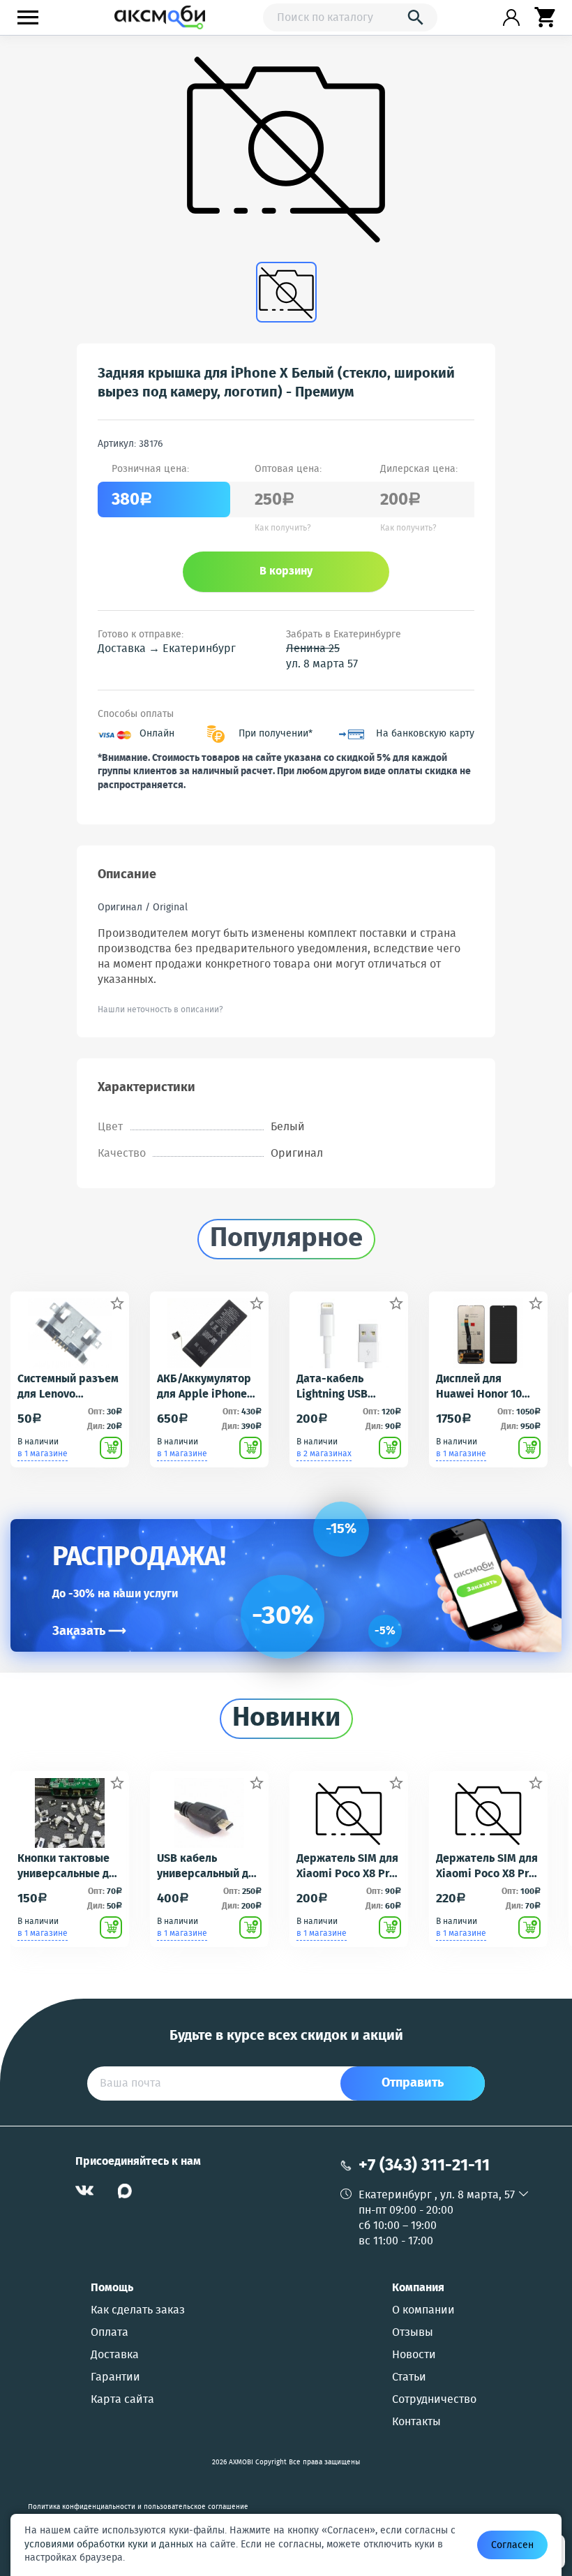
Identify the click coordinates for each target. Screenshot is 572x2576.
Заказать (89, 1631)
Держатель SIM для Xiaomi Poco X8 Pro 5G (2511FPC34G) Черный (487, 1867)
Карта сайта (122, 2400)
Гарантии (115, 2378)
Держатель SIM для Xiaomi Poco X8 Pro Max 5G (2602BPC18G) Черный (347, 1867)
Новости (414, 2355)
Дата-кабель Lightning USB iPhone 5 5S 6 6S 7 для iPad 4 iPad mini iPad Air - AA (343, 1387)
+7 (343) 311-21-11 (424, 2166)
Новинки (286, 1719)
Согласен (512, 2545)
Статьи (409, 2378)
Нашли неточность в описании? (160, 1010)
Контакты (416, 2422)
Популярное (286, 1239)
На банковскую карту (425, 734)
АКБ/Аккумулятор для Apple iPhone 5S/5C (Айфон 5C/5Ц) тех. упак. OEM (204, 1387)
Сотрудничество (434, 2400)
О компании (423, 2311)
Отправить (413, 2083)
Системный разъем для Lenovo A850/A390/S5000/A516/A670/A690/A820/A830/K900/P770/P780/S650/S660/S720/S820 (70, 1387)
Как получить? (283, 528)
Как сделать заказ (138, 2311)
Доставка (115, 2355)
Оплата (110, 2333)
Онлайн (157, 734)
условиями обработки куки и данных (109, 2545)
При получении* (276, 734)
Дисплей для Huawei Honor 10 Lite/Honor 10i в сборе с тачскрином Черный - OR (479, 1387)
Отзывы (413, 2333)
